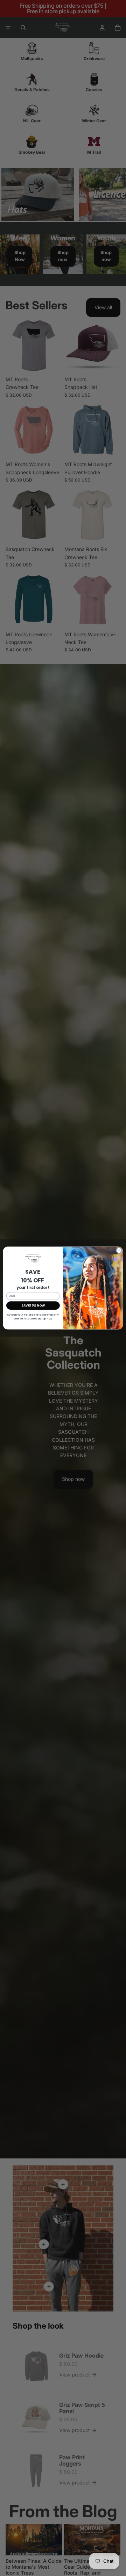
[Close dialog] (119, 1250)
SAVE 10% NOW (33, 1305)
